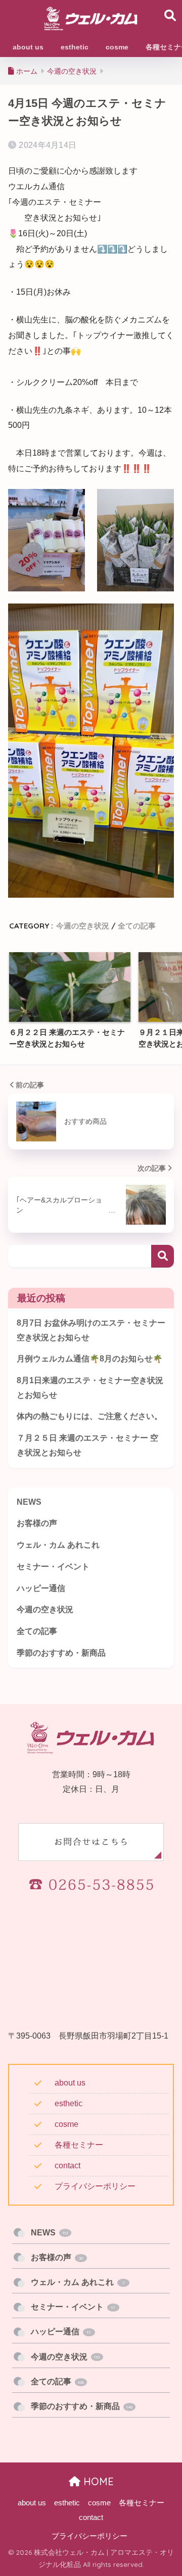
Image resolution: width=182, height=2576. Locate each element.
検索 (163, 1256)
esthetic (69, 2103)
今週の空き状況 (83, 926)
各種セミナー (79, 2145)
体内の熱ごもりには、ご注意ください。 (89, 1416)
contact (67, 2166)
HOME (97, 2481)
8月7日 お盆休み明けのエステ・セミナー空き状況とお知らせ (91, 1330)
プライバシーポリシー (95, 2186)
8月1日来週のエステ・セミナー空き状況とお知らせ (90, 1388)
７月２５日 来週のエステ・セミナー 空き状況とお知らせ (87, 1445)
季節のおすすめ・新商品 (61, 1653)
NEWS (29, 1502)
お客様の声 (37, 1523)
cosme (66, 2124)
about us (70, 2083)
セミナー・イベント (53, 1567)
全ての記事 (137, 926)
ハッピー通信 (41, 1588)
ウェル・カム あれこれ (58, 1545)
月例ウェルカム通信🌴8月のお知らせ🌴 (90, 1359)
